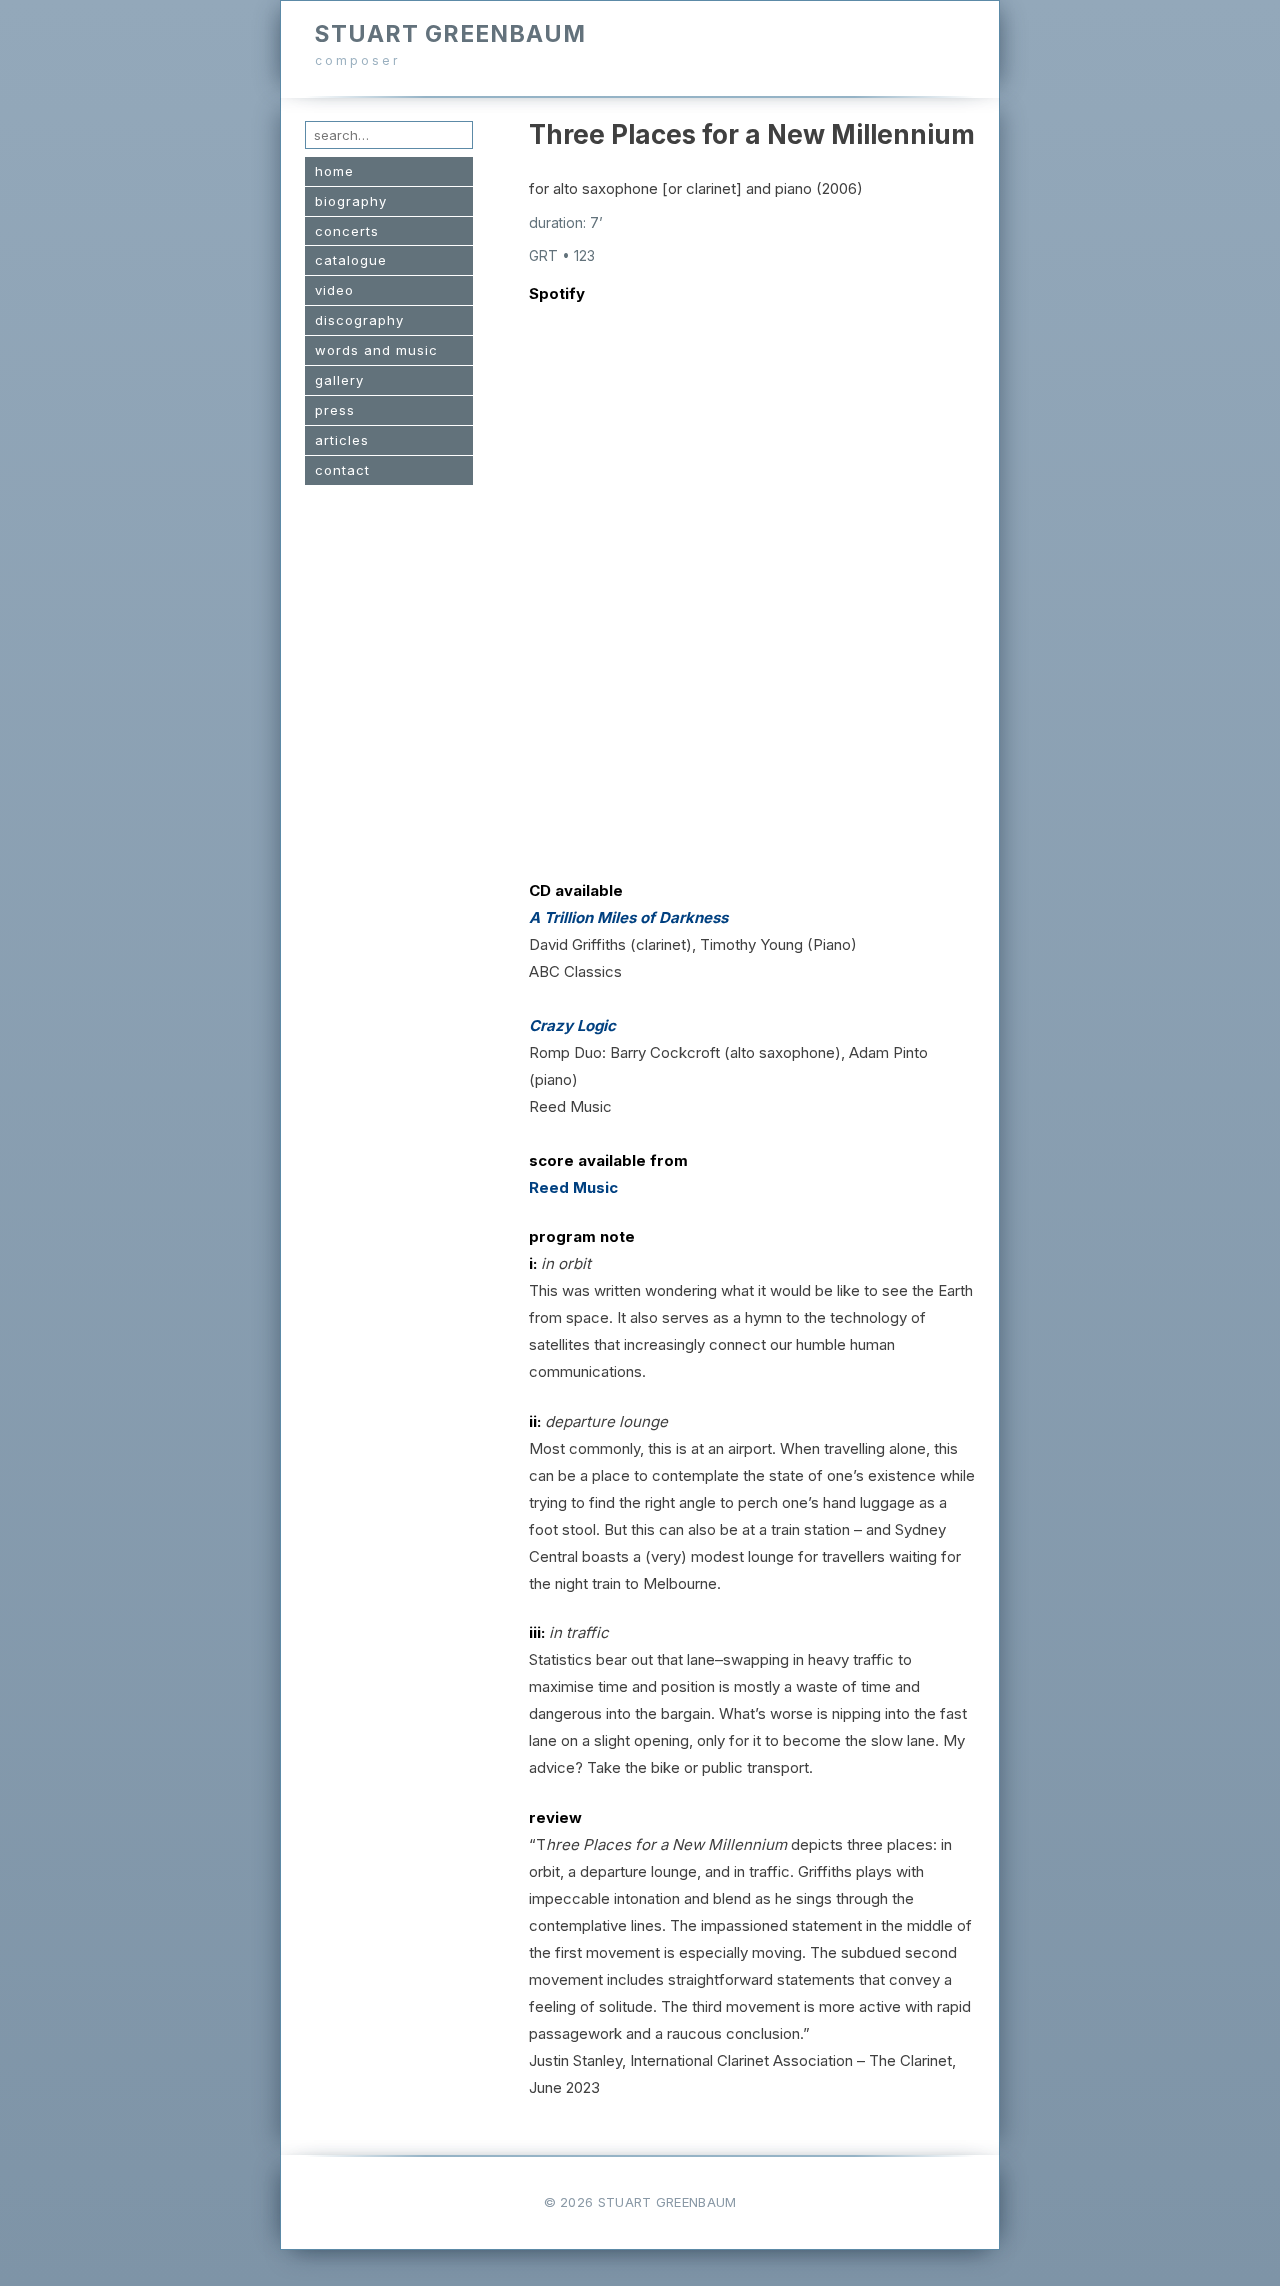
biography (351, 201)
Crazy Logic (572, 1025)
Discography (359, 320)
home (334, 171)
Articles (342, 440)
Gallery (339, 380)
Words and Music (376, 350)
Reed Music (573, 1187)
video (334, 290)
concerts (347, 231)
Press (335, 410)
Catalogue (351, 260)
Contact (342, 470)
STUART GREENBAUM (450, 34)
